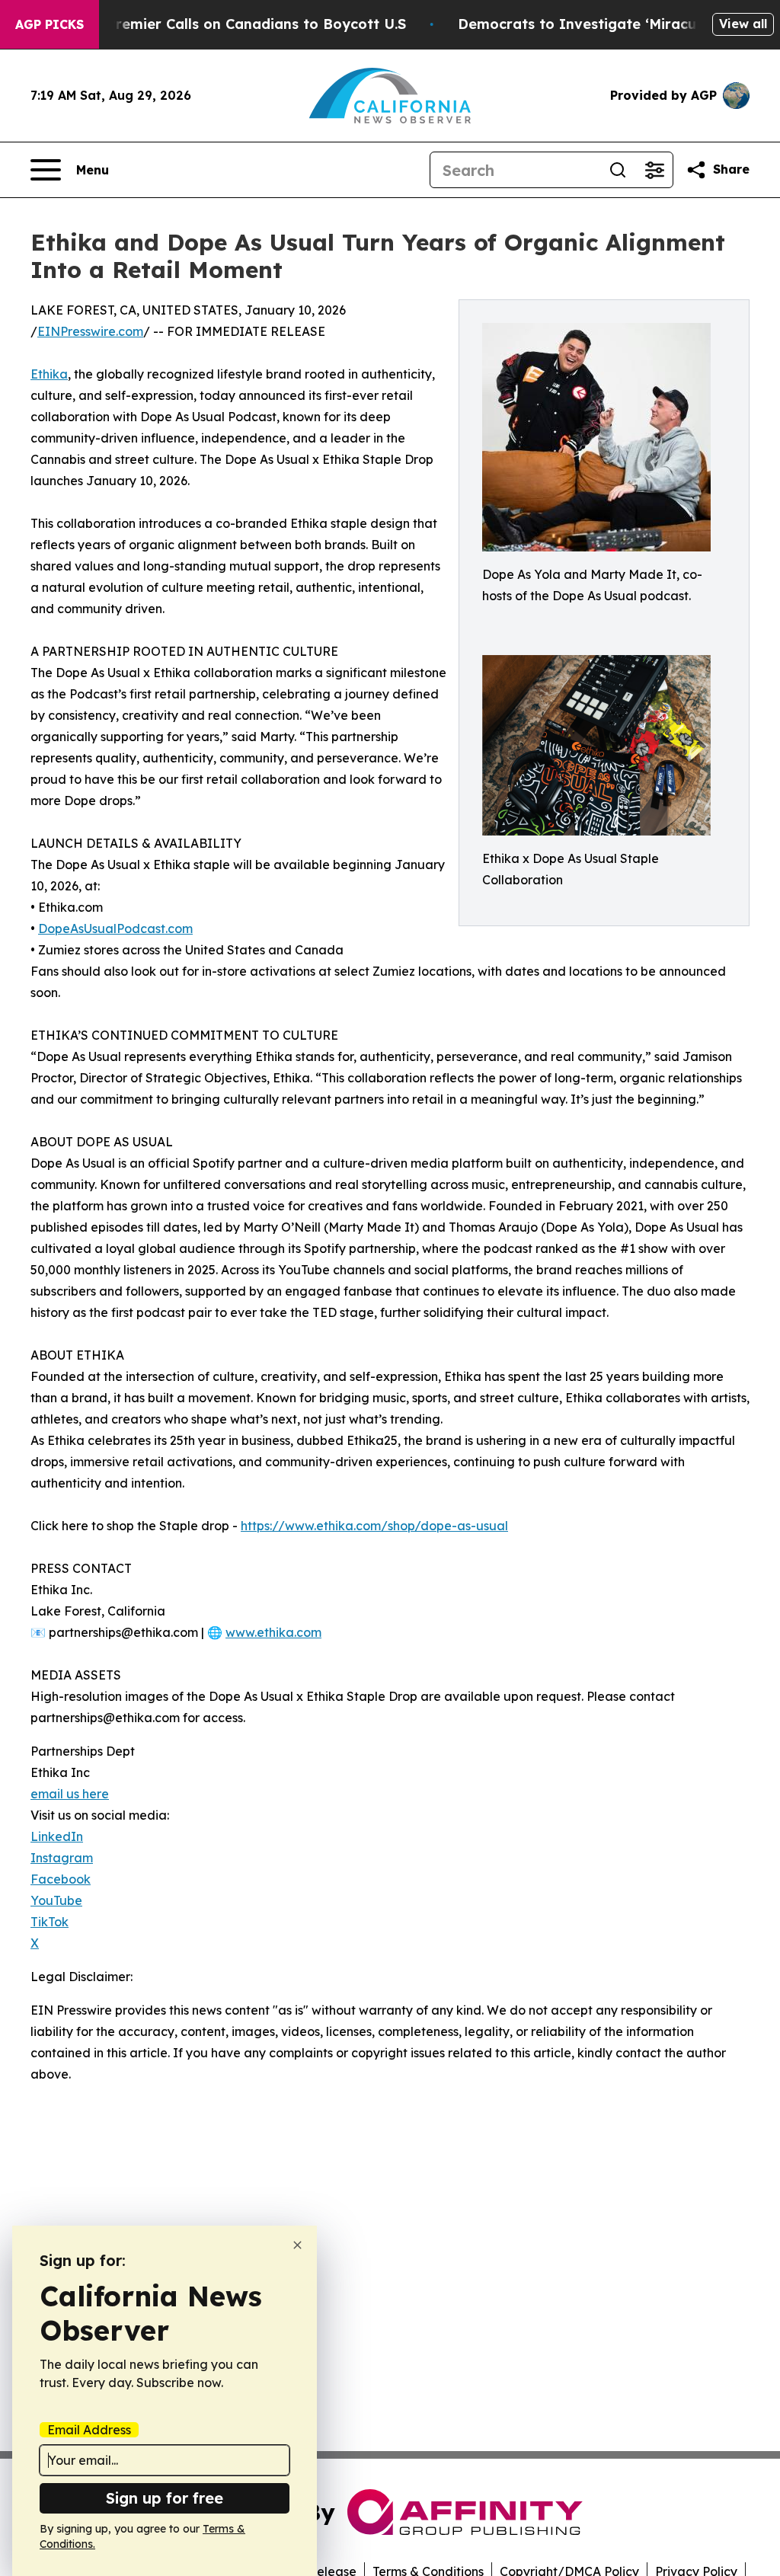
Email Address (89, 2430)
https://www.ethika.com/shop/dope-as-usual (374, 1526)
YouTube (56, 1900)
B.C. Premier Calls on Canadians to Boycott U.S (241, 24)
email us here (70, 1794)
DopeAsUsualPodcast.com (115, 928)
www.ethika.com (273, 1632)
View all (743, 24)
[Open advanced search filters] (654, 170)
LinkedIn (57, 1836)
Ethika (49, 374)
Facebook (61, 1879)
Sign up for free (165, 2498)
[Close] (297, 2245)
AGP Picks (50, 24)
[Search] (618, 170)
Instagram (62, 1858)
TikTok (50, 1922)
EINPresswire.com (90, 331)
